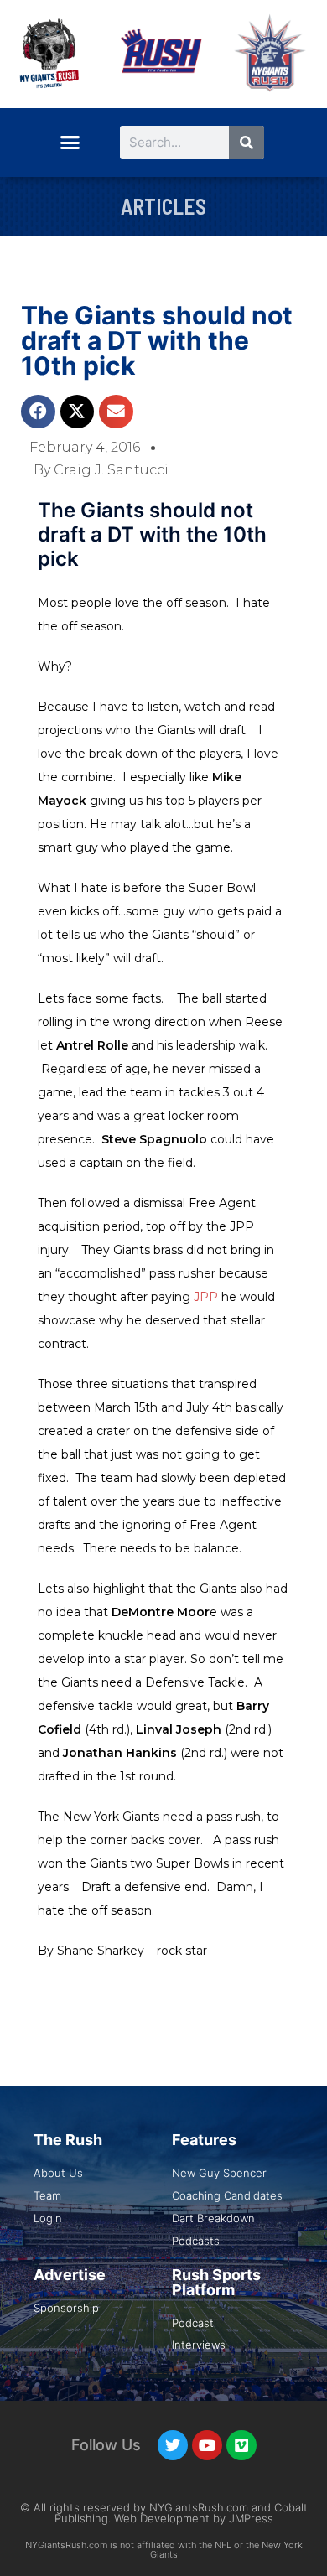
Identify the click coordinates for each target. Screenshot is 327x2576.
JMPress (251, 2518)
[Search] (247, 143)
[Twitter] (173, 2445)
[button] (70, 143)
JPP (208, 1297)
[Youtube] (207, 2445)
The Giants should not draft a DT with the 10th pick (157, 340)
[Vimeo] (241, 2445)
